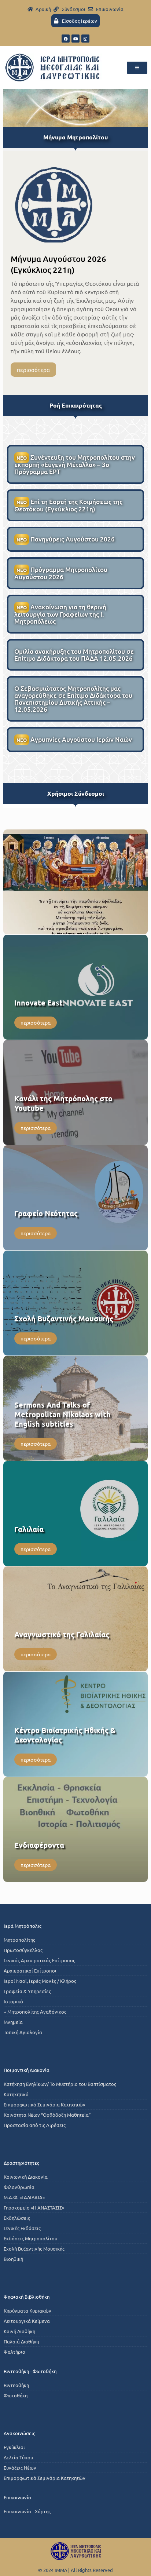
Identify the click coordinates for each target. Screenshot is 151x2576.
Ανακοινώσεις (19, 2433)
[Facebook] (66, 39)
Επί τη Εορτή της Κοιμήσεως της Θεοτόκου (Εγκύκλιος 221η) (68, 505)
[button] (137, 68)
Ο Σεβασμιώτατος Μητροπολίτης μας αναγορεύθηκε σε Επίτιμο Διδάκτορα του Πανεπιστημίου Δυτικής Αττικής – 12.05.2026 (73, 699)
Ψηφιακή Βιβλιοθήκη (27, 2297)
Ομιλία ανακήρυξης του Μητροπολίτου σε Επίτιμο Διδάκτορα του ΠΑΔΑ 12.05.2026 (74, 655)
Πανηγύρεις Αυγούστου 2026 (66, 539)
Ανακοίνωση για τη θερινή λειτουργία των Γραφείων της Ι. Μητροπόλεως (60, 614)
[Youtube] (75, 39)
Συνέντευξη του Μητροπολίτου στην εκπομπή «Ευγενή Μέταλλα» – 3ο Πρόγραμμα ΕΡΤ (75, 464)
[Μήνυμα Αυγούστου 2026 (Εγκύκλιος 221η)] (54, 204)
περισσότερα (33, 370)
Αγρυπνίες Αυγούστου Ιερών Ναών (74, 740)
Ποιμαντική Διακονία (27, 2070)
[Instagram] (85, 39)
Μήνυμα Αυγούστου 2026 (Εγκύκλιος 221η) (58, 264)
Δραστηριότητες (21, 2163)
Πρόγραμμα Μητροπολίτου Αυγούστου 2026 (61, 573)
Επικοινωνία (17, 2497)
